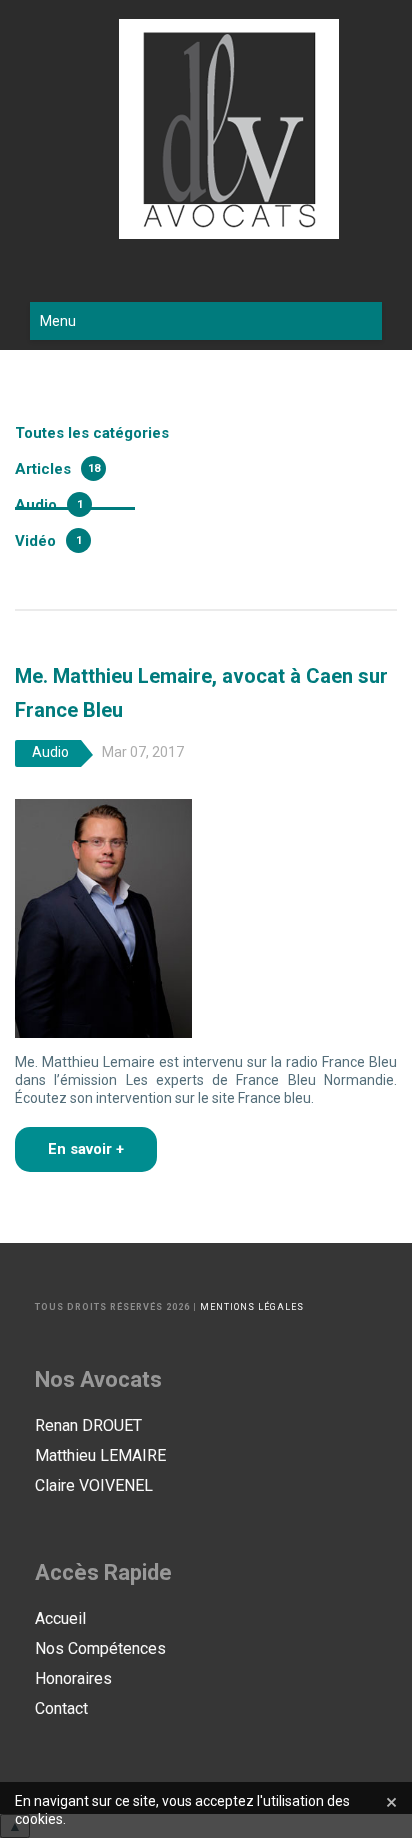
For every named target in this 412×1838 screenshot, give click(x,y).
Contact (61, 1708)
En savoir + (86, 1149)
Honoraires (73, 1678)
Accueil (60, 1618)
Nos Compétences (100, 1648)
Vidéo (35, 541)
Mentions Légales (252, 1307)
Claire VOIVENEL (94, 1485)
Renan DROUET (88, 1425)
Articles (43, 469)
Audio (36, 505)
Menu (58, 321)
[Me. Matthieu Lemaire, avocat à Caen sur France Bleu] (103, 917)
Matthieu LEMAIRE (100, 1455)
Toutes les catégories (92, 433)
